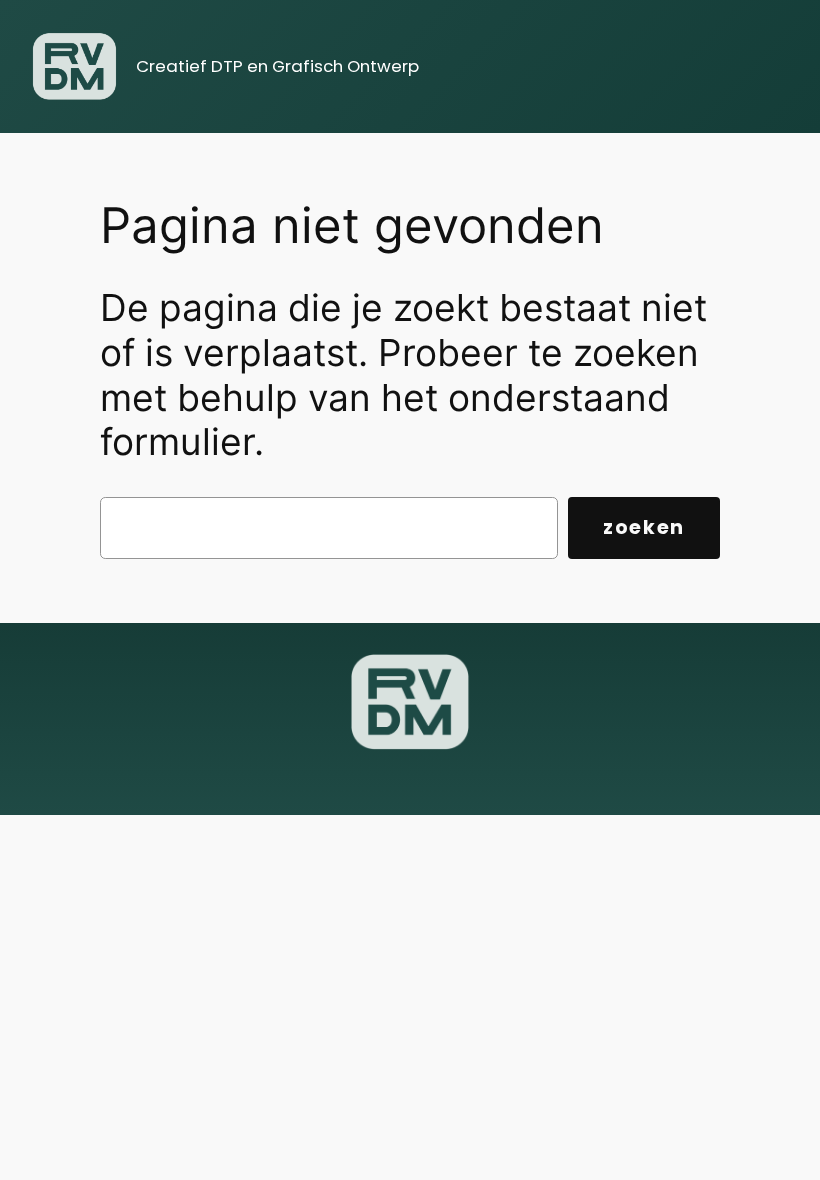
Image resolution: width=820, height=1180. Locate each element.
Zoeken (644, 527)
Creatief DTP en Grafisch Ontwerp (277, 66)
